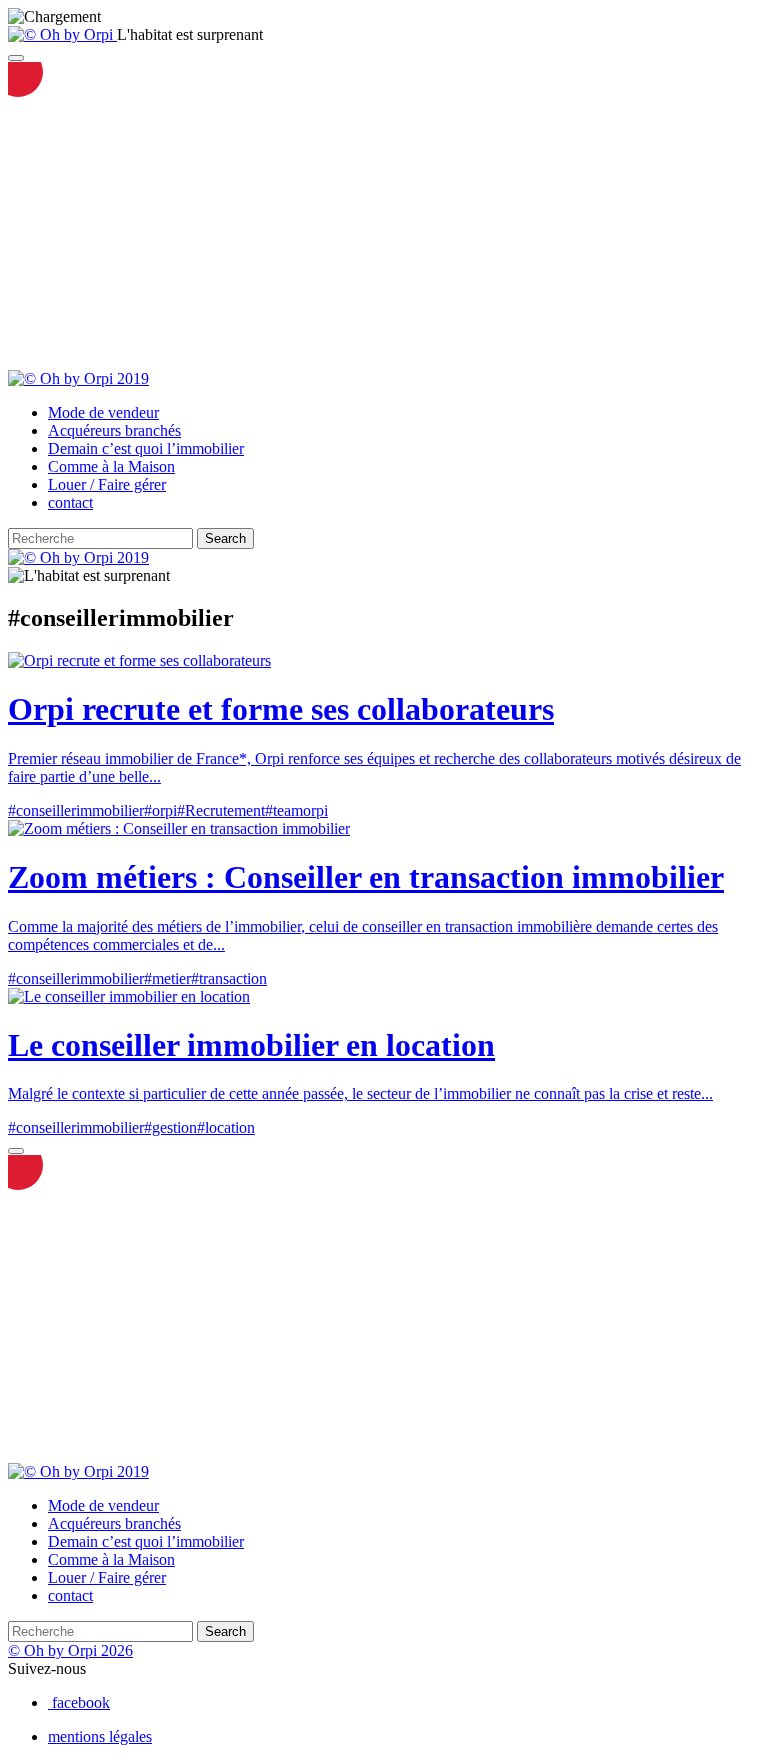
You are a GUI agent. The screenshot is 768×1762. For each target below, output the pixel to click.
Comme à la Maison (111, 466)
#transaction (229, 978)
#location (226, 1127)
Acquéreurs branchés (114, 430)
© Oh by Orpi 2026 (70, 1650)
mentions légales (100, 1736)
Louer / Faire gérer (107, 484)
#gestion (170, 1127)
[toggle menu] (16, 58)
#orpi (160, 810)
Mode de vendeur (103, 412)
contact (70, 502)
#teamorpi (296, 810)
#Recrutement (221, 810)
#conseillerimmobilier (76, 810)
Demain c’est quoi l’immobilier (146, 448)
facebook (81, 1702)
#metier (167, 978)
